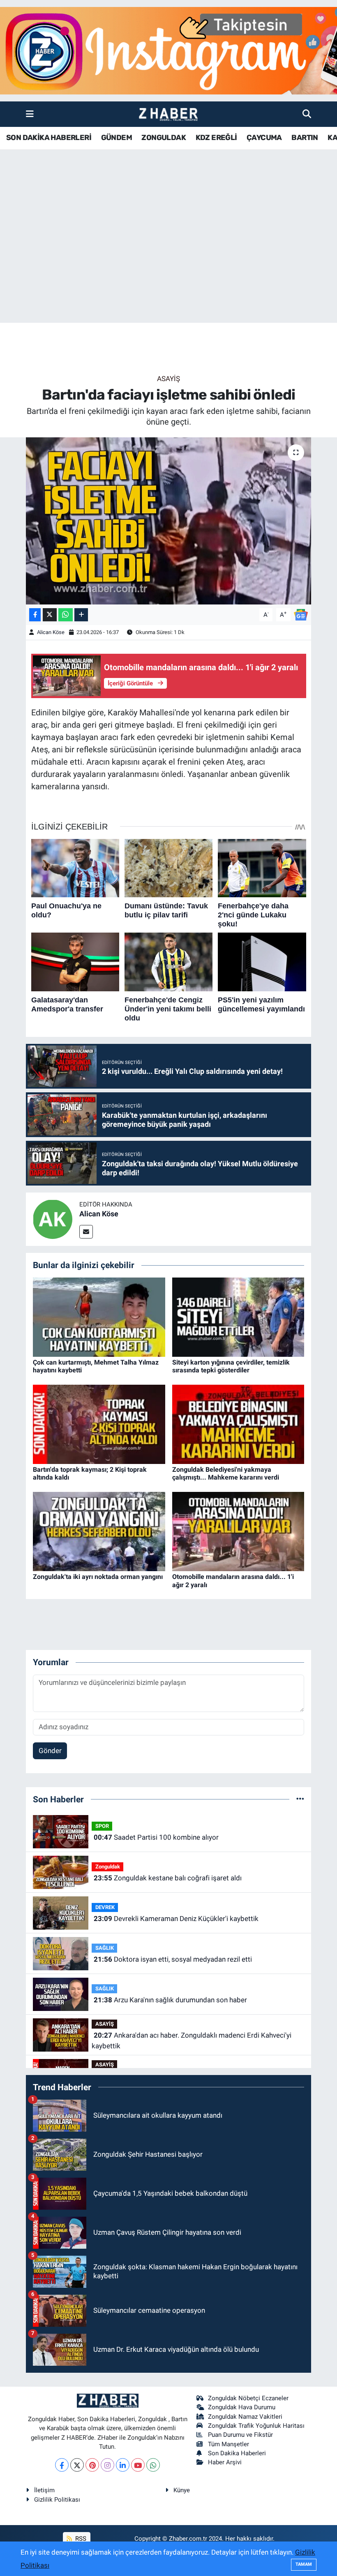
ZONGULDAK (164, 138)
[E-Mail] (86, 1232)
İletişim (44, 2490)
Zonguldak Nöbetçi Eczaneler (248, 2398)
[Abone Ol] (301, 614)
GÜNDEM (117, 138)
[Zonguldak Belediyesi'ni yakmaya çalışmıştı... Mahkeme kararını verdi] (238, 1424)
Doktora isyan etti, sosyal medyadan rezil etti (173, 1959)
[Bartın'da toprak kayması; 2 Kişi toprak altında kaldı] (99, 1424)
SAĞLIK (105, 1948)
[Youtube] (138, 2465)
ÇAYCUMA (264, 138)
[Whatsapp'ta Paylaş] (66, 615)
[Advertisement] (168, 258)
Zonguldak (108, 1867)
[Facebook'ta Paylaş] (35, 615)
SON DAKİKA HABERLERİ (49, 138)
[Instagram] (107, 2465)
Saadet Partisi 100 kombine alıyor (156, 1837)
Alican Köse (51, 632)
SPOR (102, 1826)
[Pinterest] (92, 2465)
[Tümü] (300, 1799)
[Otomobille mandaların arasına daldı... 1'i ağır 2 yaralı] (238, 1531)
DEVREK (105, 1907)
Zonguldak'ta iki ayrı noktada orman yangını (98, 1577)
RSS (80, 2539)
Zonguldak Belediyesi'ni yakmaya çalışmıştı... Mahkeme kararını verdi (226, 1473)
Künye (182, 2490)
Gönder (50, 1751)
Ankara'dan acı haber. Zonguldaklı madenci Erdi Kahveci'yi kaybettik (191, 2041)
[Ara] (307, 114)
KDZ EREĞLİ (216, 138)
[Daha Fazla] (81, 615)
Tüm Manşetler (229, 2444)
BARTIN (305, 138)
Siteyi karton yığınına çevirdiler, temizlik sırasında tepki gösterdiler (231, 1366)
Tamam (304, 2564)
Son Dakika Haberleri (237, 2453)
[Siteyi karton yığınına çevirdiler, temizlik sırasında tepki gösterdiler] (238, 1317)
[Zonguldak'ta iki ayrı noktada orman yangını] (99, 1531)
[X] (77, 2465)
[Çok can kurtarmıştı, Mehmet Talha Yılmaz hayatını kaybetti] (99, 1317)
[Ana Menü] (30, 114)
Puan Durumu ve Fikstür (240, 2435)
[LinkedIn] (123, 2465)
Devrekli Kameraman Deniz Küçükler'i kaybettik (176, 1919)
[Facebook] (62, 2465)
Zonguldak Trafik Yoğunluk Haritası (256, 2426)
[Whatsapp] (153, 2465)
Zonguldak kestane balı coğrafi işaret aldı (168, 1878)
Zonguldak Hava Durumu (242, 2407)
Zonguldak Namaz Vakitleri (245, 2417)
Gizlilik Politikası (57, 2500)
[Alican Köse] (53, 1219)
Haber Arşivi (225, 2462)
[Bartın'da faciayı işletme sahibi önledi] (169, 521)
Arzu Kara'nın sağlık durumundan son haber (170, 2000)
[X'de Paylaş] (50, 615)
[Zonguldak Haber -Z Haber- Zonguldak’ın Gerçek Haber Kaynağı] (168, 114)
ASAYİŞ (168, 379)
